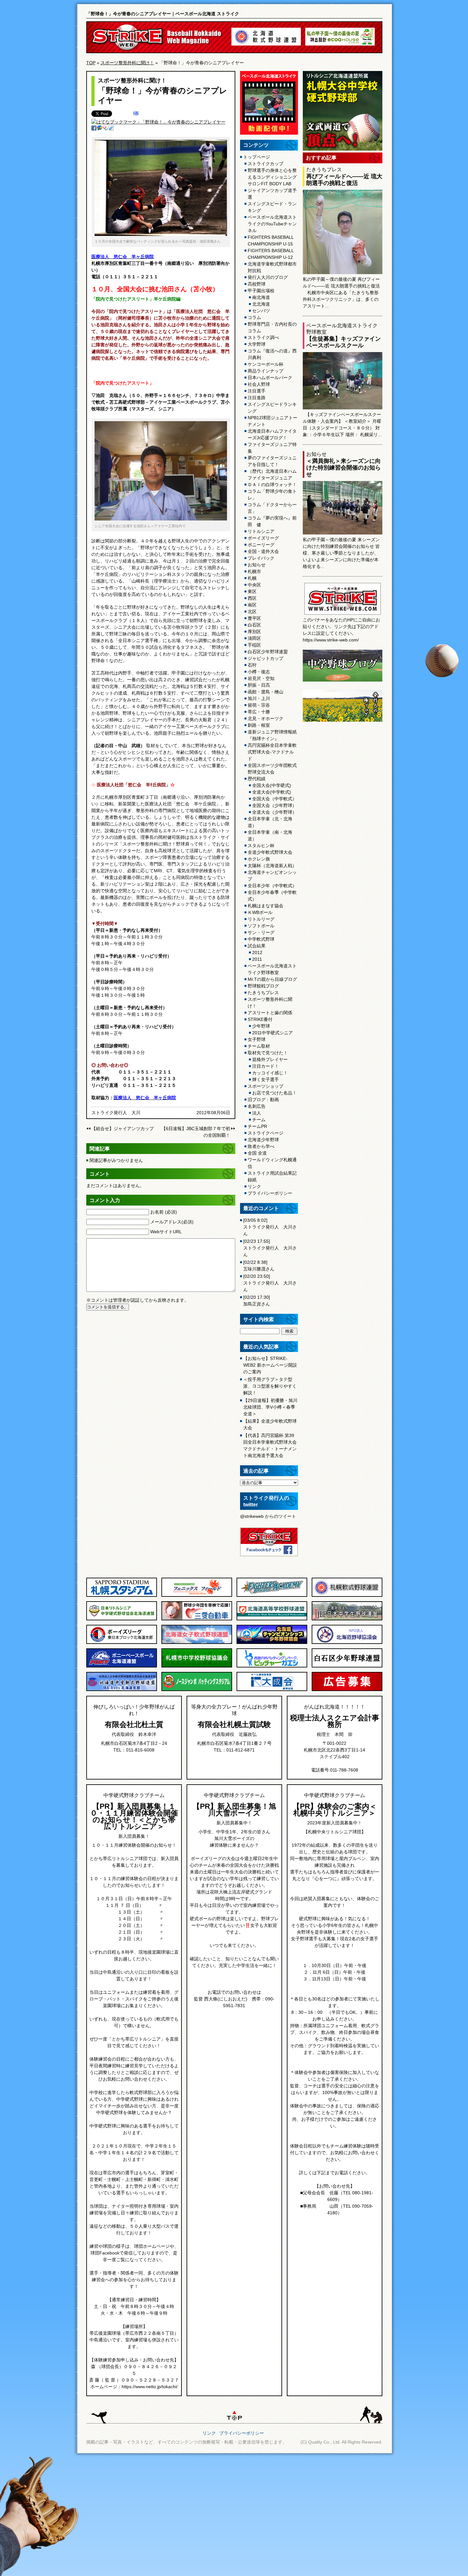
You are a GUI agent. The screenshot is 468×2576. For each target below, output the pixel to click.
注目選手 (257, 391)
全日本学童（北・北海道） (270, 822)
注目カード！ (266, 1066)
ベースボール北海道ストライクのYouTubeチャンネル (272, 224)
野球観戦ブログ (263, 986)
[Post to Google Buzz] (100, 129)
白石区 (254, 625)
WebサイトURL (166, 1232)
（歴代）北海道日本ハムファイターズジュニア (272, 474)
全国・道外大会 (263, 551)
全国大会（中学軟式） (274, 799)
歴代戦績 (257, 779)
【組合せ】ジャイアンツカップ (123, 1129)
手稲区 (254, 645)
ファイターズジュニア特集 (272, 448)
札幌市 (254, 571)
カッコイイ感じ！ (270, 1073)
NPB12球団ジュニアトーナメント (273, 421)
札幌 (252, 578)
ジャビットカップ (266, 658)
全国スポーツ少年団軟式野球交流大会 (272, 769)
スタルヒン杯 (261, 846)
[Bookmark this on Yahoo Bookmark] (105, 129)
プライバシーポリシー (270, 1193)
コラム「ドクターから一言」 (272, 508)
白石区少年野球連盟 (268, 652)
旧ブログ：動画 (263, 1100)
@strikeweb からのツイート (268, 1516)
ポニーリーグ (261, 545)
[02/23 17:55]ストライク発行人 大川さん (270, 1248)
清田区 (254, 638)
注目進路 (257, 398)
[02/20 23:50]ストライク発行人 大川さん (270, 1283)
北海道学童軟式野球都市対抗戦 (272, 267)
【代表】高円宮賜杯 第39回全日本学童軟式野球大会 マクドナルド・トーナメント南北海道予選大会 (270, 1445)
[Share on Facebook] (94, 129)
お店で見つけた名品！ (274, 1093)
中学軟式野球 (261, 939)
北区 (252, 612)
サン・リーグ (261, 932)
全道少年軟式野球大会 (270, 852)
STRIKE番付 (260, 1019)
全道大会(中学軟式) (272, 792)
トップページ (257, 157)
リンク (254, 1186)
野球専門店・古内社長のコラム (272, 327)
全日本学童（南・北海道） (270, 835)
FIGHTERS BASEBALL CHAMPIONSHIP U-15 (271, 241)
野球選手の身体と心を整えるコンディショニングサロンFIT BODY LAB (272, 177)
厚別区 (254, 632)
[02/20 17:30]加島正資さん (257, 1301)
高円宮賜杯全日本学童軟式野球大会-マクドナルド (272, 752)
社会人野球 (259, 384)
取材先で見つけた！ (268, 1053)
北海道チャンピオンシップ (272, 876)
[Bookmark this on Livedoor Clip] (111, 129)
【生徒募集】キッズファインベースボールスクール (344, 342)
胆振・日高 (259, 685)
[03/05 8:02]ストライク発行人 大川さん (270, 1227)
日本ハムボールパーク (270, 378)
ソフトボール (261, 926)
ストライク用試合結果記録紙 (272, 1176)
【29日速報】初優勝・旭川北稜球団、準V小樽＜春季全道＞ (270, 1407)
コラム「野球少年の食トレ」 (272, 495)
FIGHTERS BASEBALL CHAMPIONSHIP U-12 (271, 254)
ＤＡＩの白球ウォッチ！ (272, 485)
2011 (257, 959)
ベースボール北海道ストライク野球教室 (272, 969)
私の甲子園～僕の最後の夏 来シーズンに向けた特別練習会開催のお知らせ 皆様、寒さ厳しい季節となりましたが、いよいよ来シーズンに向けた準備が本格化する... (341, 553)
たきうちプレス (263, 993)
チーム (259, 1120)
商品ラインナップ (266, 371)
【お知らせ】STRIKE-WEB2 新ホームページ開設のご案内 (270, 1365)
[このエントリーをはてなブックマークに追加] (136, 114)
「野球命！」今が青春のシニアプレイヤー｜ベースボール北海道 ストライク (163, 14)
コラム (254, 317)
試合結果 (257, 946)
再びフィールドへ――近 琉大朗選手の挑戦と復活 (344, 180)
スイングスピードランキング (272, 408)
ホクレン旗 (259, 859)
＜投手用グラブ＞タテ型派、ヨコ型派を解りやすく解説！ (270, 1386)
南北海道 (261, 297)
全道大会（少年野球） (274, 812)
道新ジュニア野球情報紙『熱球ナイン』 (272, 735)
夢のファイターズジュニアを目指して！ (272, 461)
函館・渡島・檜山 (266, 692)
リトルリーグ (261, 919)
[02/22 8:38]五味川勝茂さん (259, 1266)
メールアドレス (172, 1222)
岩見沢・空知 (261, 678)
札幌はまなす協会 (266, 906)
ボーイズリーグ (263, 538)
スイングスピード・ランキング (272, 207)
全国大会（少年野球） (274, 805)
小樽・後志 (259, 672)
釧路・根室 (259, 725)
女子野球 (257, 1039)
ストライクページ (266, 1133)
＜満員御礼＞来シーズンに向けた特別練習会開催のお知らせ (344, 468)
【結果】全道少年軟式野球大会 (270, 1424)
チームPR (257, 1126)
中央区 (254, 585)
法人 (257, 1113)
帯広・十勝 (259, 712)
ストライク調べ (263, 337)
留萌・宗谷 (259, 705)
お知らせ (257, 565)
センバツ (261, 311)
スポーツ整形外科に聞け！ (127, 63)
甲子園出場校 (261, 291)
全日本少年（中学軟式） (272, 886)
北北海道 (261, 304)
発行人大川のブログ (268, 277)
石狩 (252, 665)
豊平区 (254, 618)
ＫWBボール (260, 912)
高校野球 (257, 284)
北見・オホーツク (266, 718)
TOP (91, 63)
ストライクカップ (266, 164)
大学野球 (257, 344)
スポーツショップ (266, 1086)
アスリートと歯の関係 (270, 1013)
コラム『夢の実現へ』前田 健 (272, 521)
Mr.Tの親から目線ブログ (272, 979)
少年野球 (261, 1026)
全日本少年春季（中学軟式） (272, 896)
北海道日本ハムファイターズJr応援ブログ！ (272, 434)
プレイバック (261, 558)
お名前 (164, 1212)
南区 (252, 605)
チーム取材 (259, 1046)
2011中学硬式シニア (273, 1033)
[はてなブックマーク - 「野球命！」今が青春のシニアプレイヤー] (158, 122)
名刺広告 (257, 1106)
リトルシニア (261, 531)
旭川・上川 (259, 698)
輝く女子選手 (266, 1079)
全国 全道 (257, 1153)
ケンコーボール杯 (266, 364)
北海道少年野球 (263, 1140)
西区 (252, 598)
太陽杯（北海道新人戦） (272, 866)
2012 (257, 952)
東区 (252, 591)
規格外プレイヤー (270, 1059)
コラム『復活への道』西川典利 (272, 354)
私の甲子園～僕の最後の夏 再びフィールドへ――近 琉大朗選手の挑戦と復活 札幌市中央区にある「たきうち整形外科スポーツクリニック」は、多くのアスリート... (341, 293)
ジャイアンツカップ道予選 (272, 194)
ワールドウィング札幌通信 (272, 1163)
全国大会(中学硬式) (272, 785)
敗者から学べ (261, 1146)
